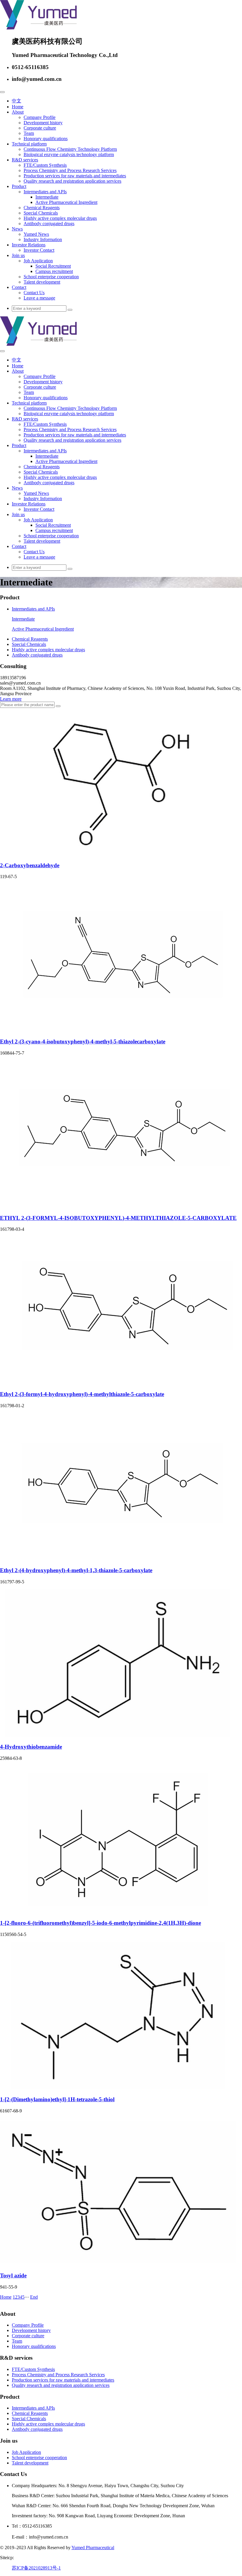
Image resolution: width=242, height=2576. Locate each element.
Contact (19, 287)
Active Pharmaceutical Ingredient (66, 202)
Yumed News (36, 234)
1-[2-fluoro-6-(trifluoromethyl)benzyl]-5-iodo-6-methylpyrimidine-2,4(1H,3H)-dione (100, 1923)
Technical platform (29, 144)
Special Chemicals (41, 213)
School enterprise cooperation (51, 277)
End (34, 2297)
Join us (18, 255)
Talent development (42, 282)
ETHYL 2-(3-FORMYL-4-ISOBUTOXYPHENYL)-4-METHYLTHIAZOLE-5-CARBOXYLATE (118, 1218)
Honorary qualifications (46, 139)
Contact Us (34, 293)
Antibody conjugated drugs (49, 224)
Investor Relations (29, 245)
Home (18, 107)
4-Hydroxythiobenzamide (31, 1747)
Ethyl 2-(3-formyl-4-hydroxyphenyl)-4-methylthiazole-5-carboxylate (82, 1394)
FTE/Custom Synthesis (45, 165)
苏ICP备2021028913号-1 (36, 2568)
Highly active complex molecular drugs (60, 218)
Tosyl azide (13, 2275)
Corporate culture (40, 128)
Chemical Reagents (42, 208)
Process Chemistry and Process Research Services (70, 170)
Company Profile (40, 117)
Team (29, 133)
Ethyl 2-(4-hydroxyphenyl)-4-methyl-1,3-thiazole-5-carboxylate (76, 1570)
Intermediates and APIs (45, 192)
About (18, 112)
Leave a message (39, 298)
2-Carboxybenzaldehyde (30, 865)
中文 (17, 101)
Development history (43, 123)
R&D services (25, 160)
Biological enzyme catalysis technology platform (69, 154)
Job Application (38, 261)
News (17, 229)
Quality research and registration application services (72, 181)
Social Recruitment (53, 266)
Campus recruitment (54, 271)
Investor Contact (39, 250)
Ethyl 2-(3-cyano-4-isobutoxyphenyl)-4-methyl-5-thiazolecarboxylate (83, 1041)
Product (19, 186)
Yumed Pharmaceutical (93, 2548)
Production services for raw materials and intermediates (75, 176)
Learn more (11, 699)
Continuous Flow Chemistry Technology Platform (70, 149)
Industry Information (43, 239)
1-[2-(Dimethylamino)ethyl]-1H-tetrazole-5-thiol (57, 2099)
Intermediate (47, 197)
